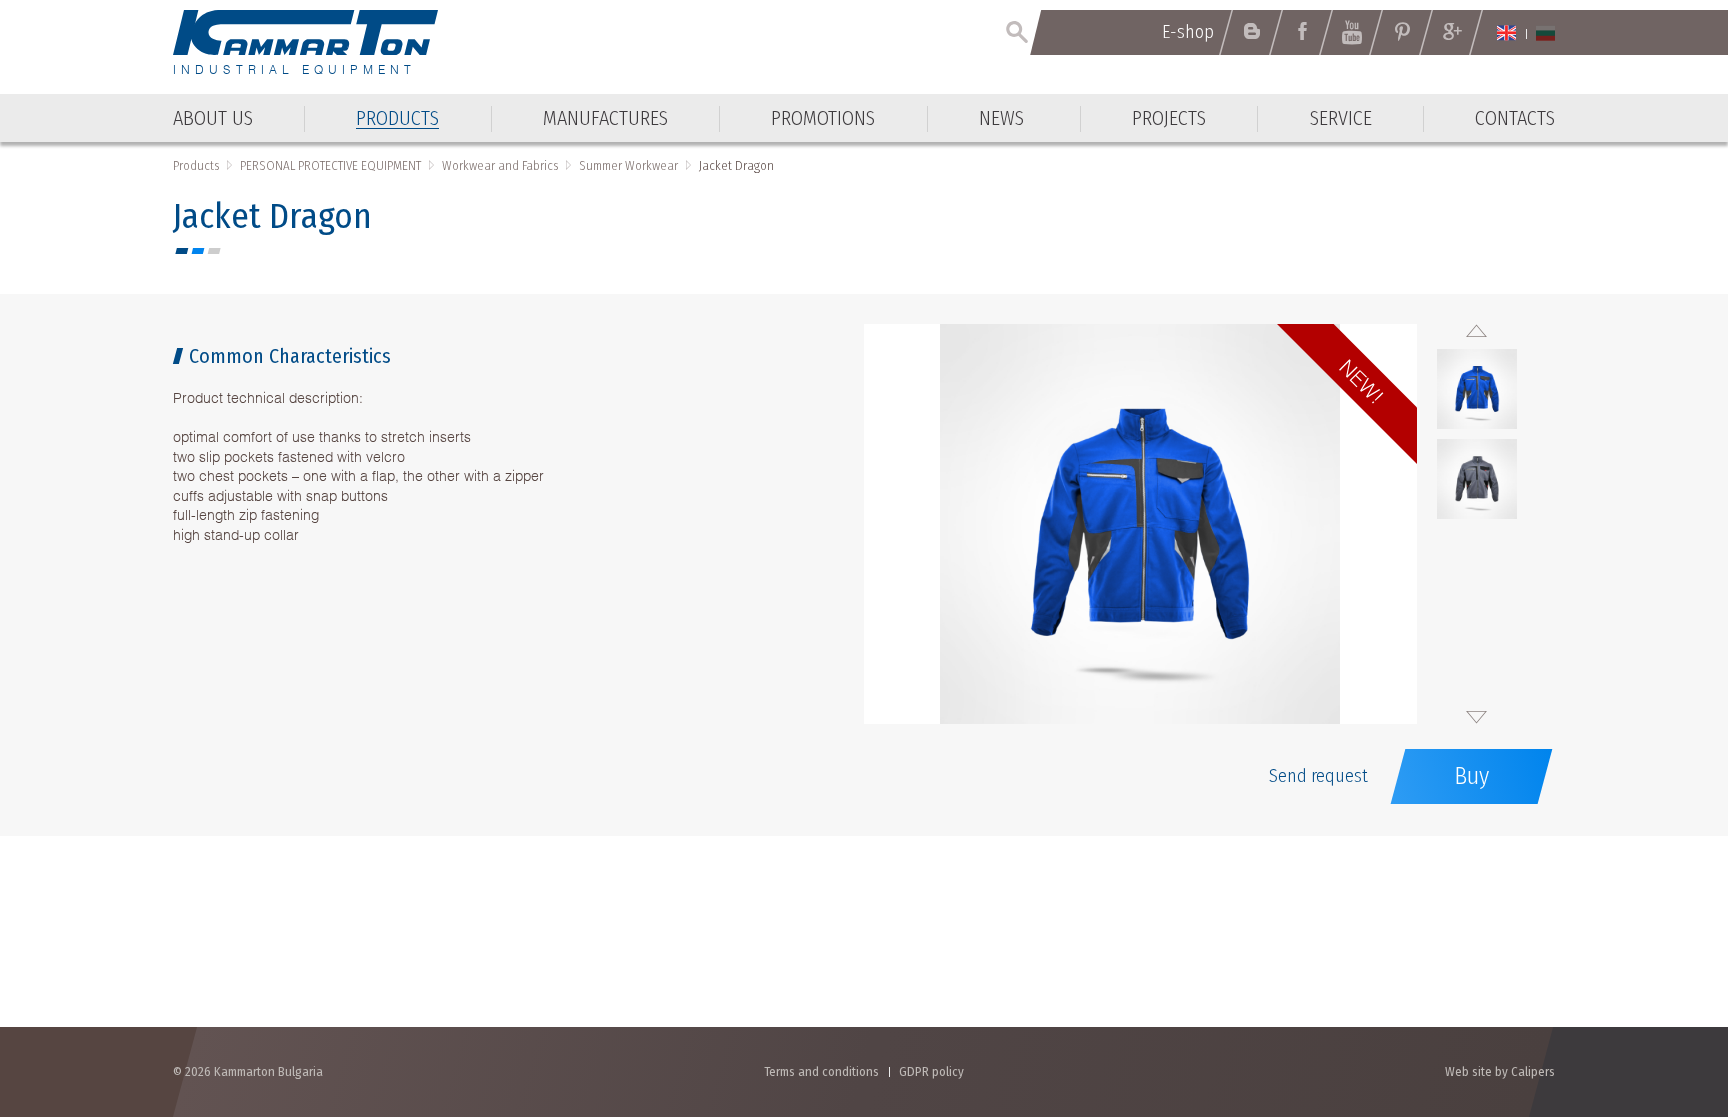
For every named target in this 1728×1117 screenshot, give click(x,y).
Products (196, 165)
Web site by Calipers (1500, 1071)
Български (1545, 33)
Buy (1471, 776)
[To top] (1663, 994)
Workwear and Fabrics (500, 165)
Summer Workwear (628, 165)
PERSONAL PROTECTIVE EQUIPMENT (330, 165)
